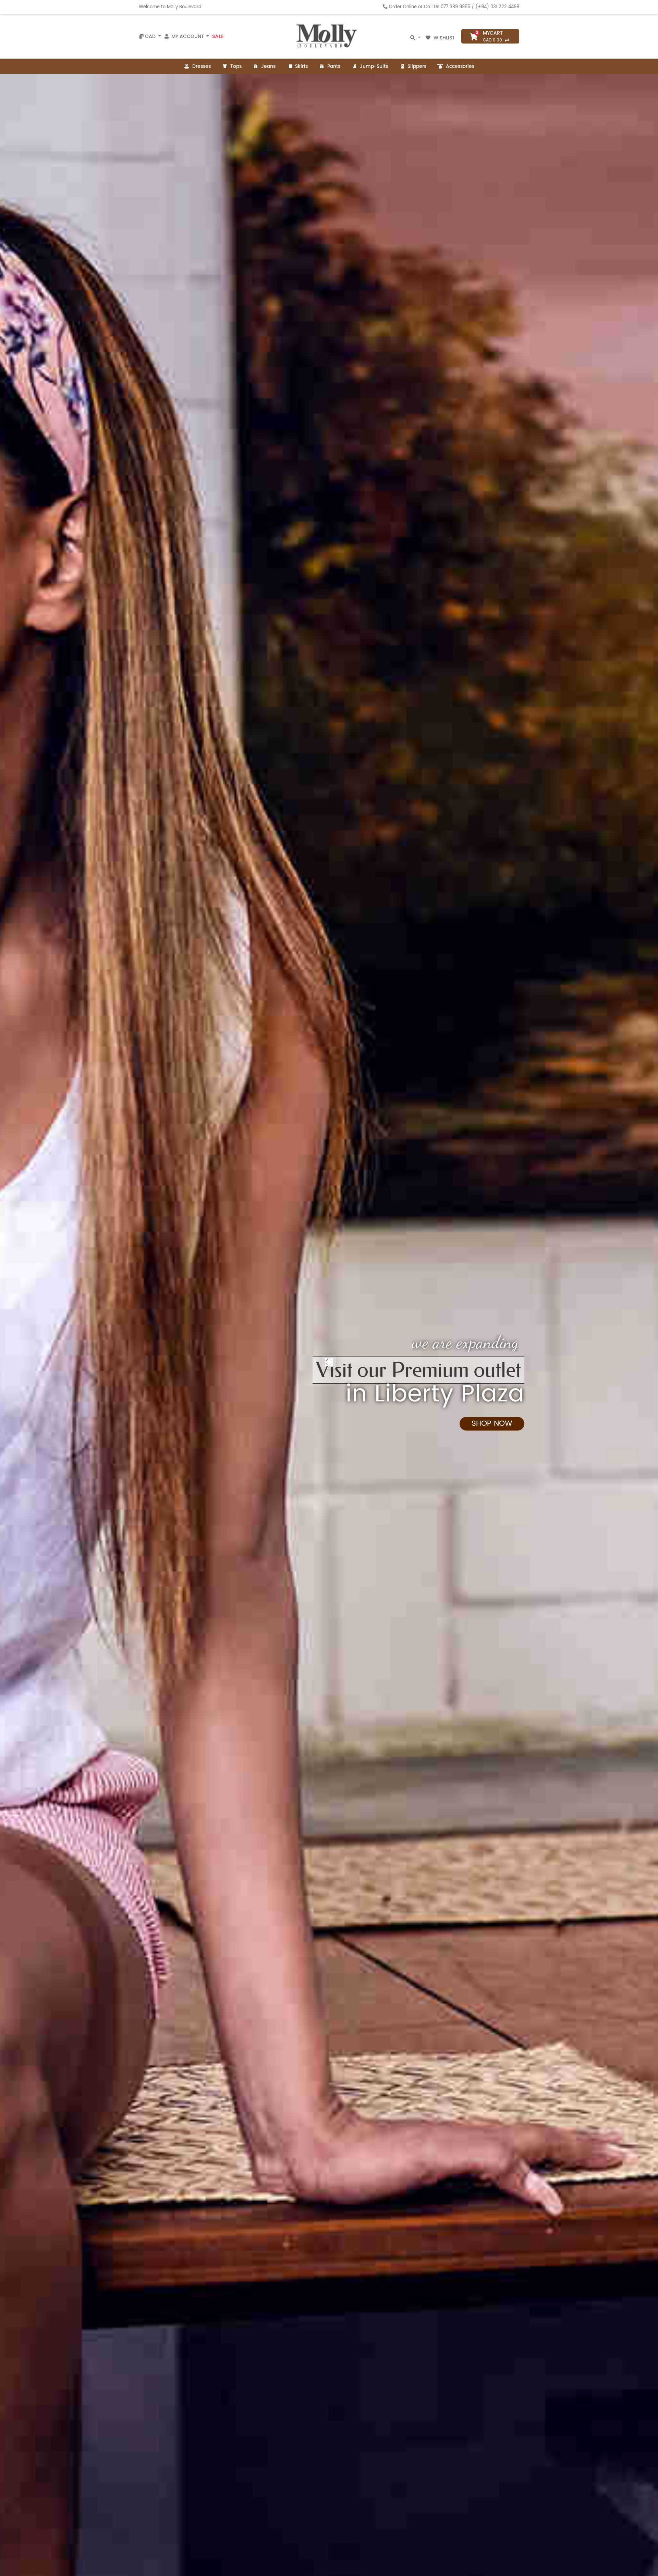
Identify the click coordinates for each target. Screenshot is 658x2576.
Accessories (460, 66)
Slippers (417, 66)
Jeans (268, 66)
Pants (334, 66)
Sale (218, 36)
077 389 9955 (455, 7)
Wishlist (444, 38)
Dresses (202, 66)
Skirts (301, 66)
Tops (236, 66)
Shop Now (166, 1441)
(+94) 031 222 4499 (497, 7)
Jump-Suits (374, 66)
